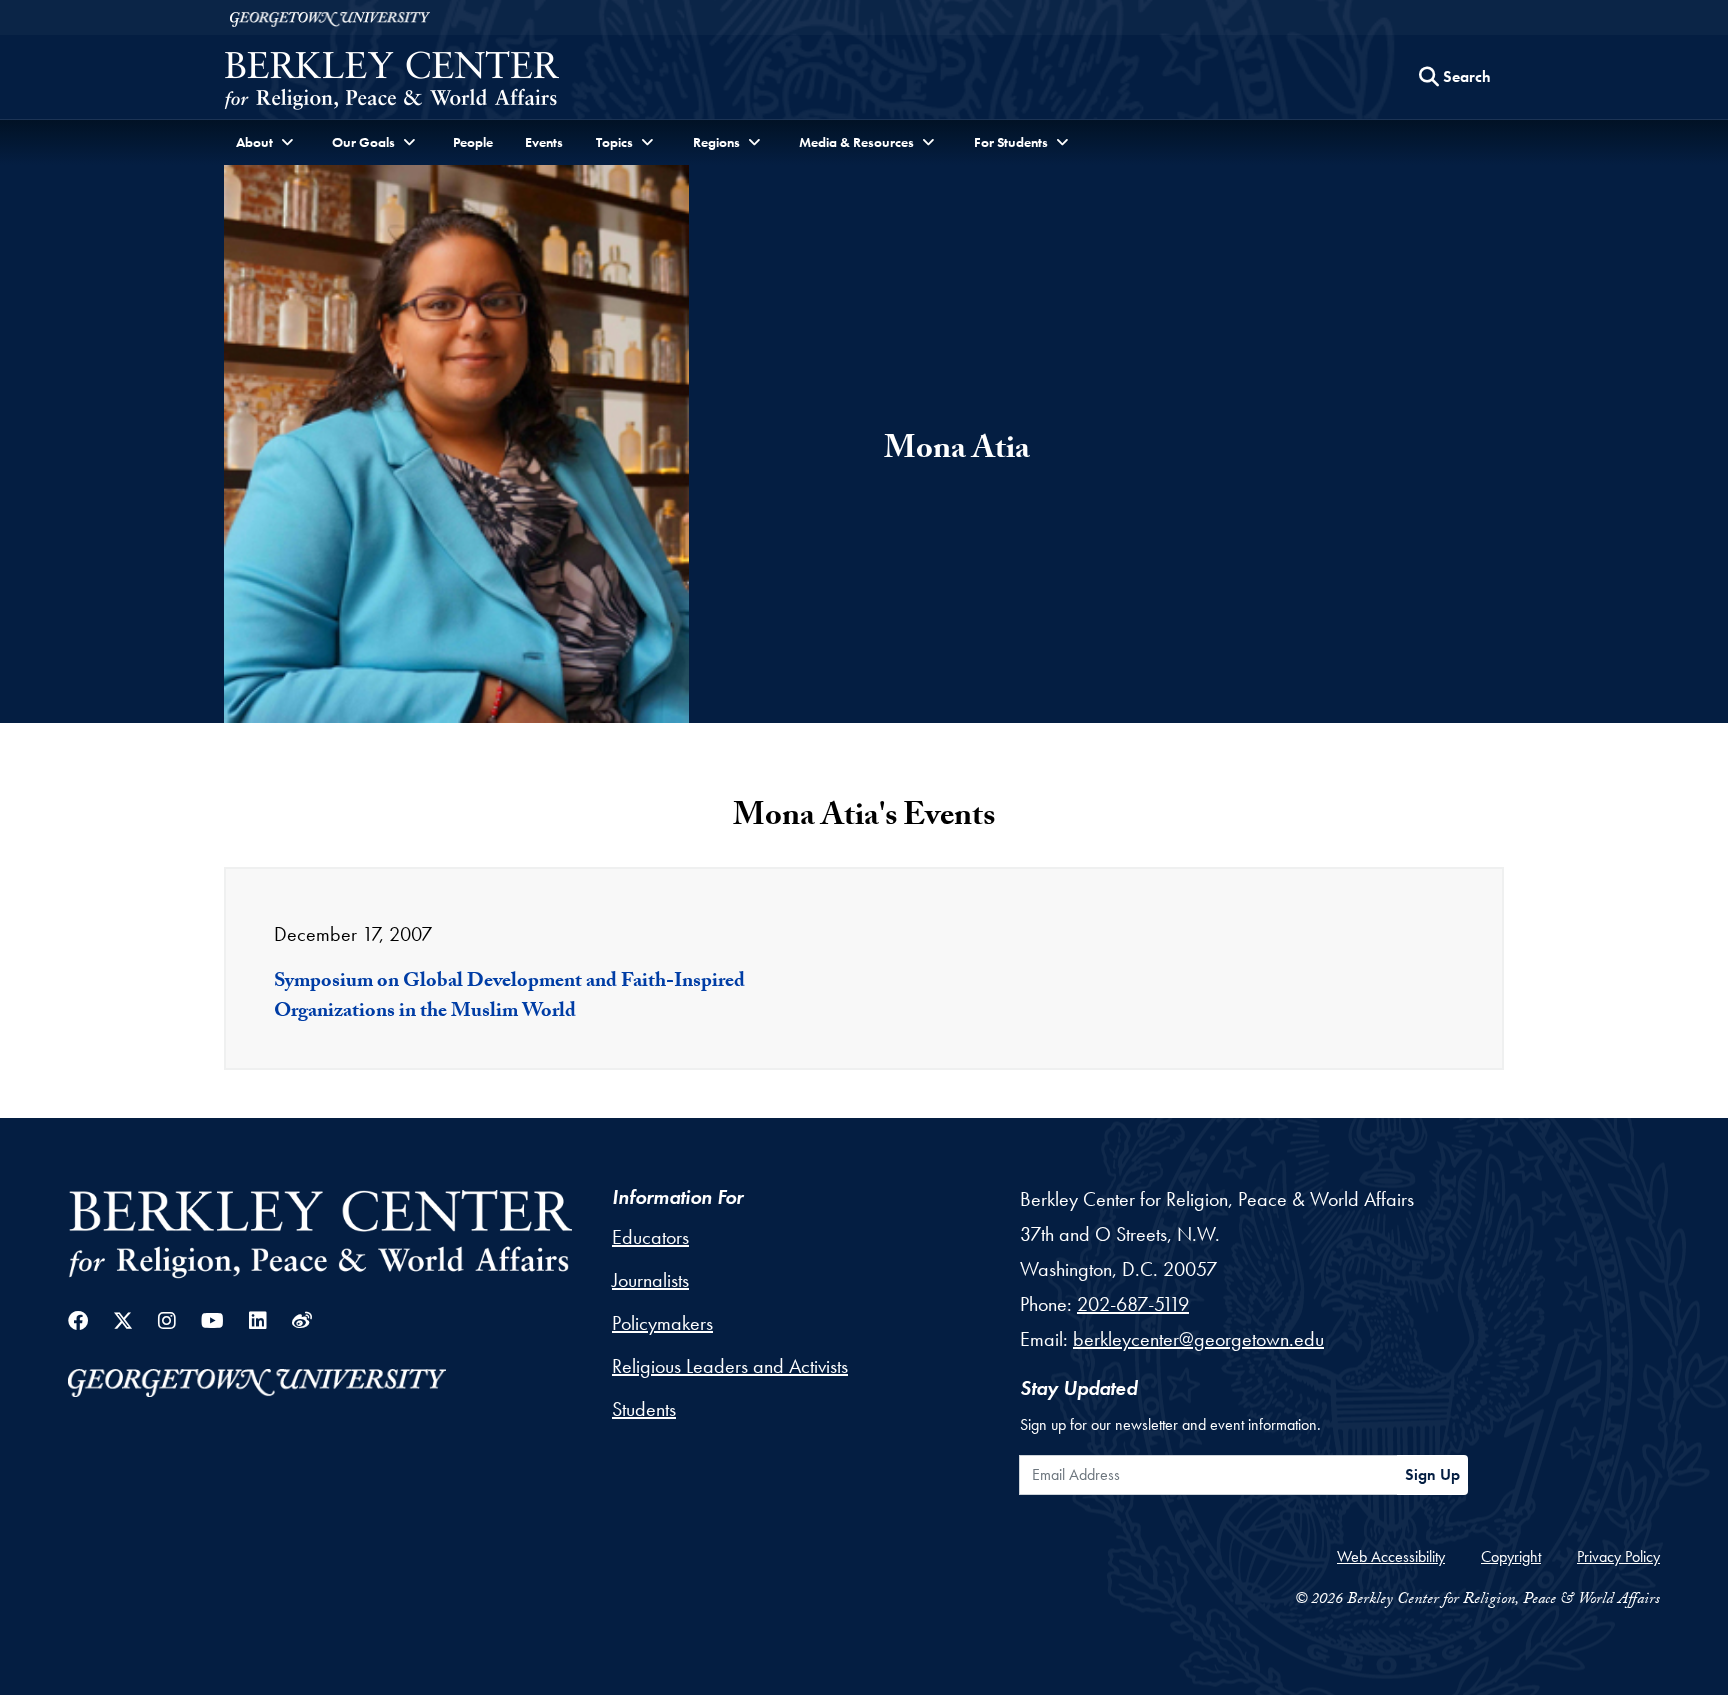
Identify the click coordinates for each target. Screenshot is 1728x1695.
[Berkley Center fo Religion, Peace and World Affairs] (391, 82)
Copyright (1511, 1556)
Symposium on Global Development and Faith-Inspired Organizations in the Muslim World (509, 998)
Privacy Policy (1618, 1556)
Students (644, 1409)
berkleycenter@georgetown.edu (1198, 1339)
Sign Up (1432, 1474)
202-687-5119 (1133, 1304)
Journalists (650, 1280)
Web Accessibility (1391, 1556)
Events (544, 142)
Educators (650, 1237)
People (473, 142)
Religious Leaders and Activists (730, 1366)
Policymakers (662, 1323)
